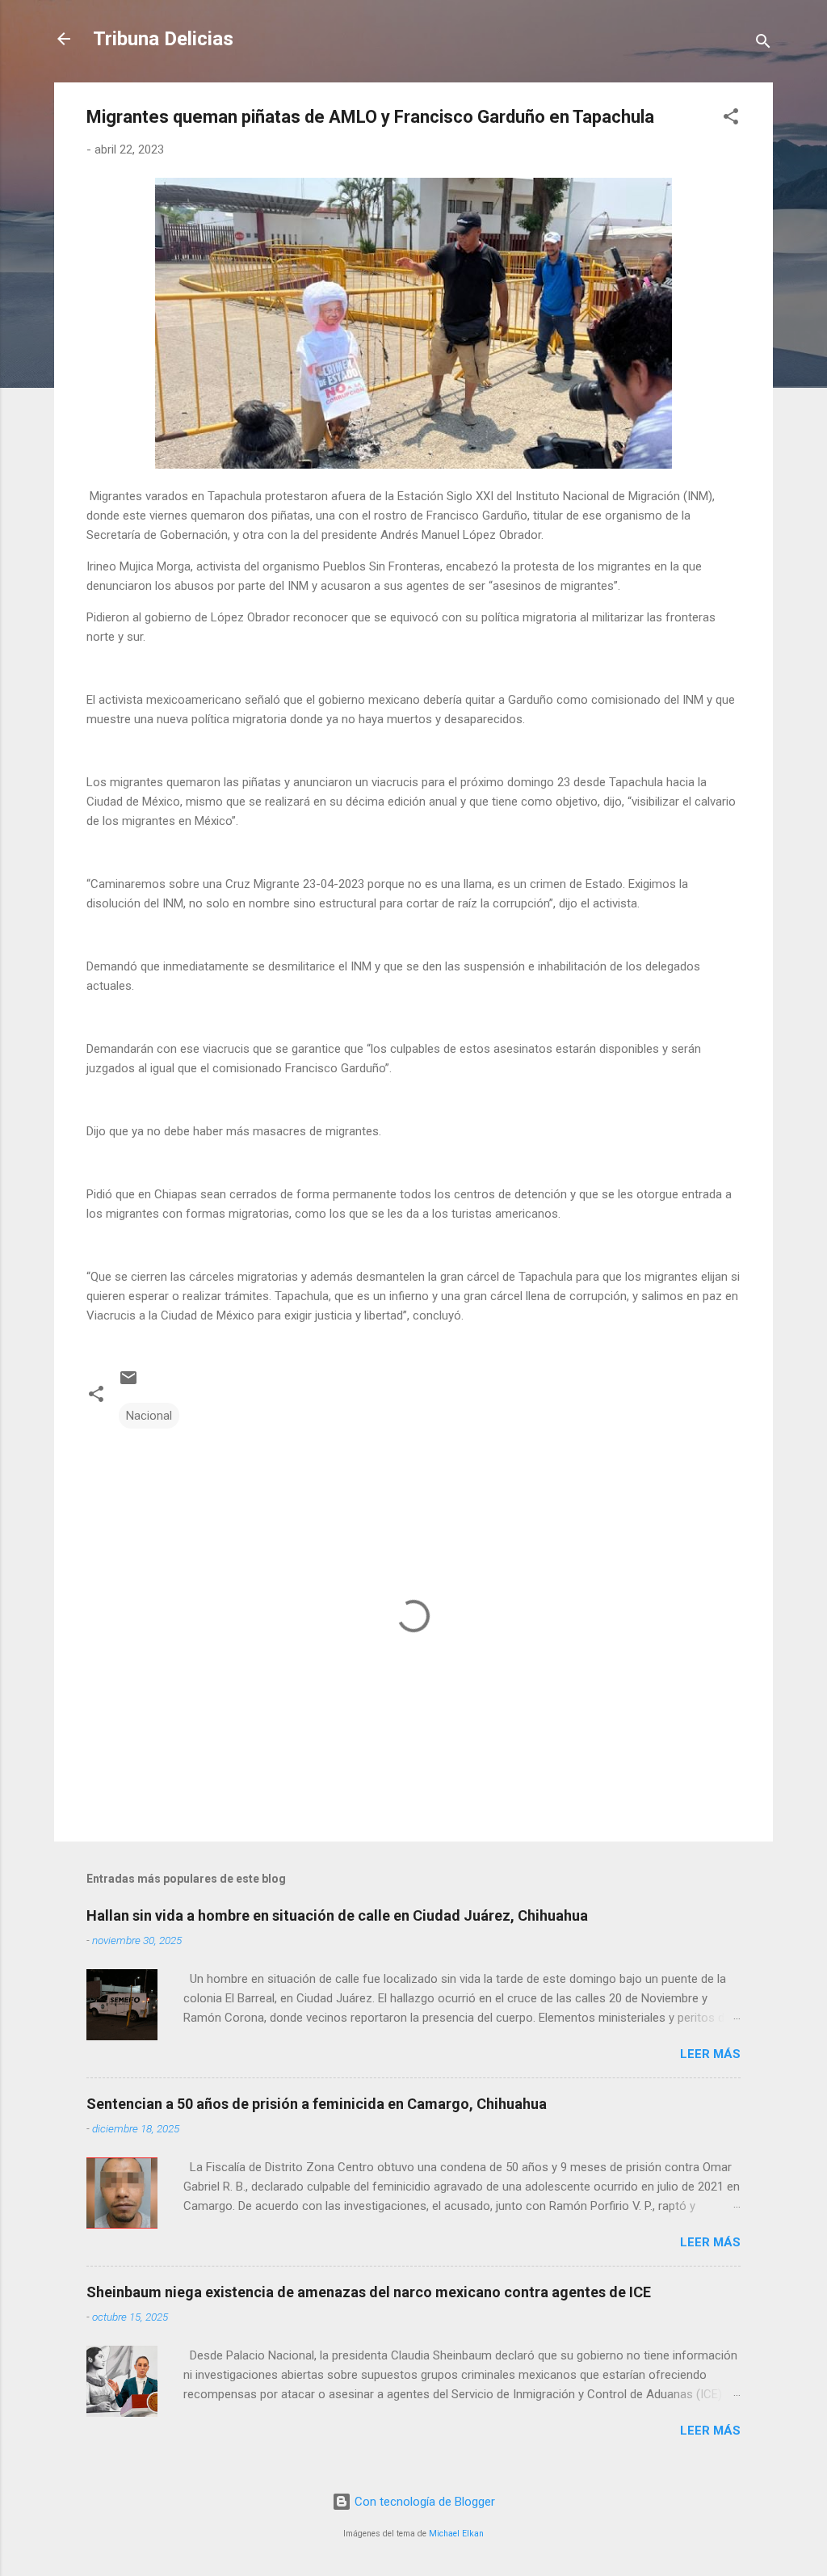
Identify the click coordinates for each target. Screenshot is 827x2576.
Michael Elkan (456, 2534)
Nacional (149, 1416)
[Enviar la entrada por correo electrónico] (128, 1383)
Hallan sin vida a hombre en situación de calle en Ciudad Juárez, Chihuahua (337, 1915)
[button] (731, 119)
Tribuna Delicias (163, 39)
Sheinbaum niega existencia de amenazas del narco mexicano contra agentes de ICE (369, 2292)
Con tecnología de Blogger (423, 2502)
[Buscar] (763, 44)
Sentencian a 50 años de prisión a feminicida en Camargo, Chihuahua (317, 2104)
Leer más (710, 2054)
